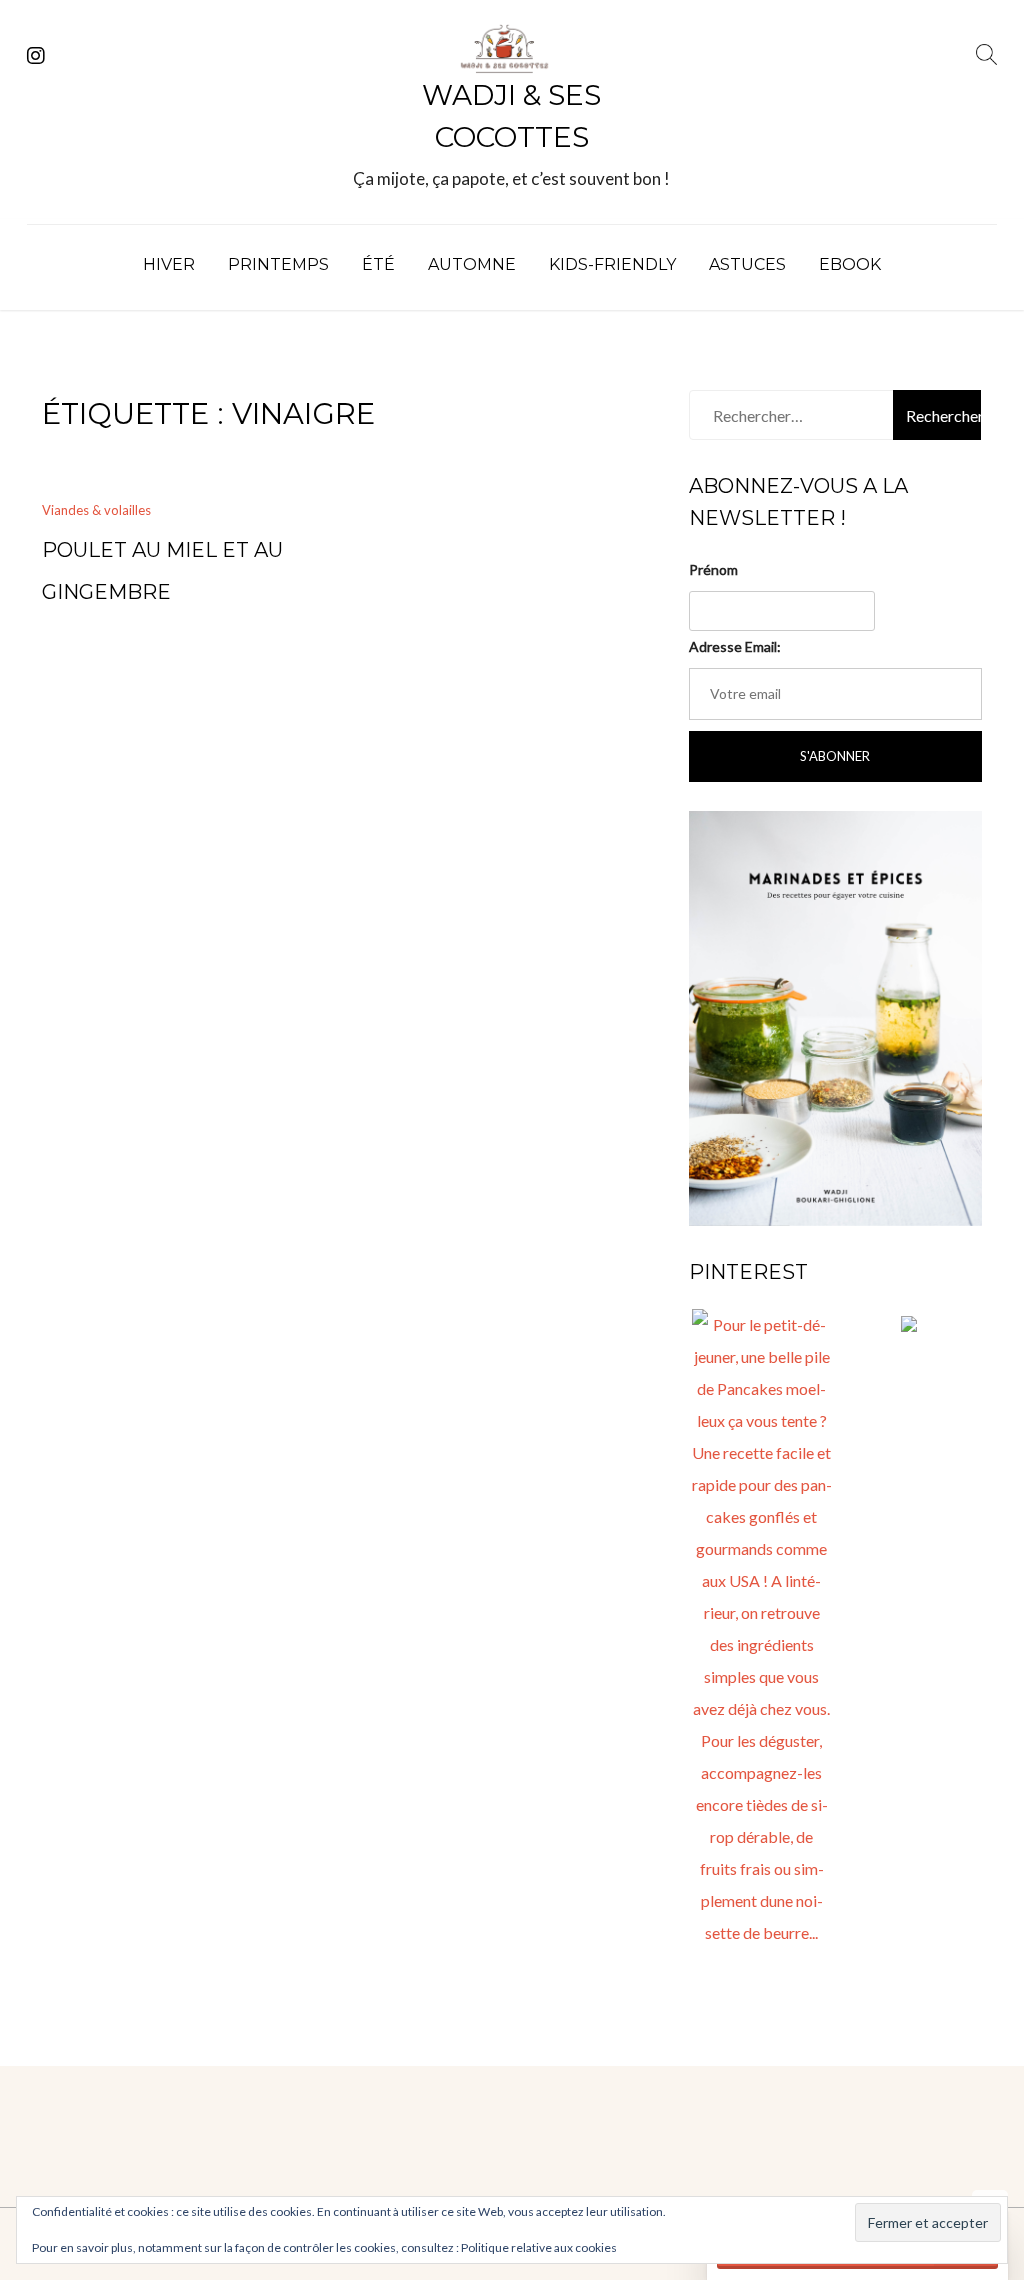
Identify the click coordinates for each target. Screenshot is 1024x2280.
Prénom (713, 569)
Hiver (169, 264)
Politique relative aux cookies (539, 2247)
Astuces (747, 264)
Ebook (850, 264)
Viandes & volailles (96, 510)
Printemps (278, 264)
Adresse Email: (735, 646)
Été (378, 264)
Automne (472, 264)
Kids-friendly (612, 264)
